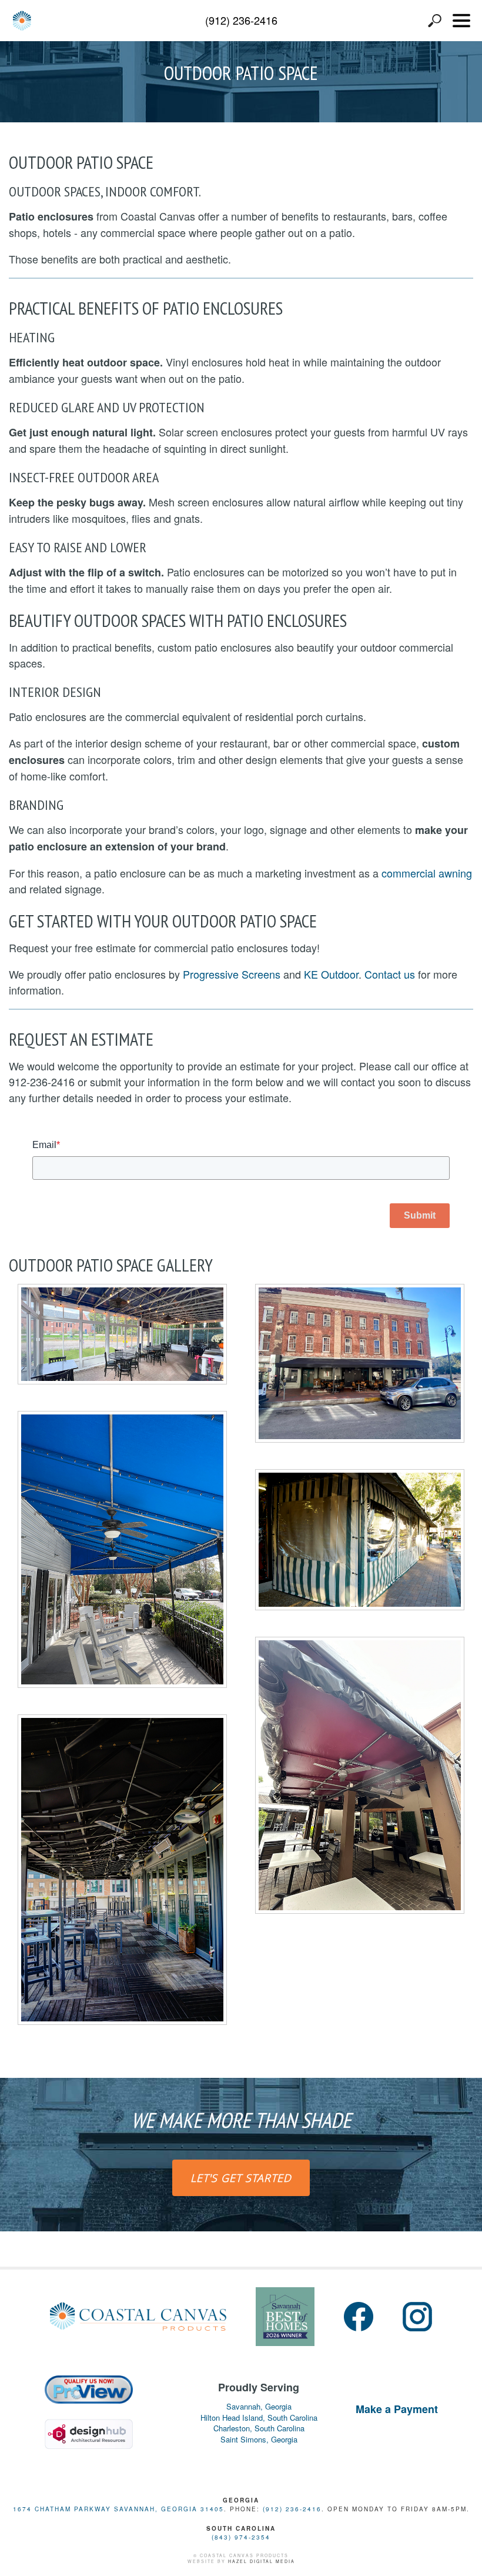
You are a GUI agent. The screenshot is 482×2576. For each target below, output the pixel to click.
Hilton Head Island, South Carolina (259, 2418)
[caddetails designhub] (89, 2429)
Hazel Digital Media (262, 2561)
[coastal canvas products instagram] (417, 2317)
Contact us (390, 974)
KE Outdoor (331, 974)
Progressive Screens (232, 974)
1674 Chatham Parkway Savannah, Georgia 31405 (118, 2509)
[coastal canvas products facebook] (359, 2317)
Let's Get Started (241, 2178)
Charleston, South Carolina (259, 2428)
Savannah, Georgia (259, 2407)
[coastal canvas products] (22, 21)
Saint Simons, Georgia (259, 2440)
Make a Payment (397, 2409)
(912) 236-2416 (241, 20)
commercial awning (427, 873)
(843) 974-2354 (241, 2537)
